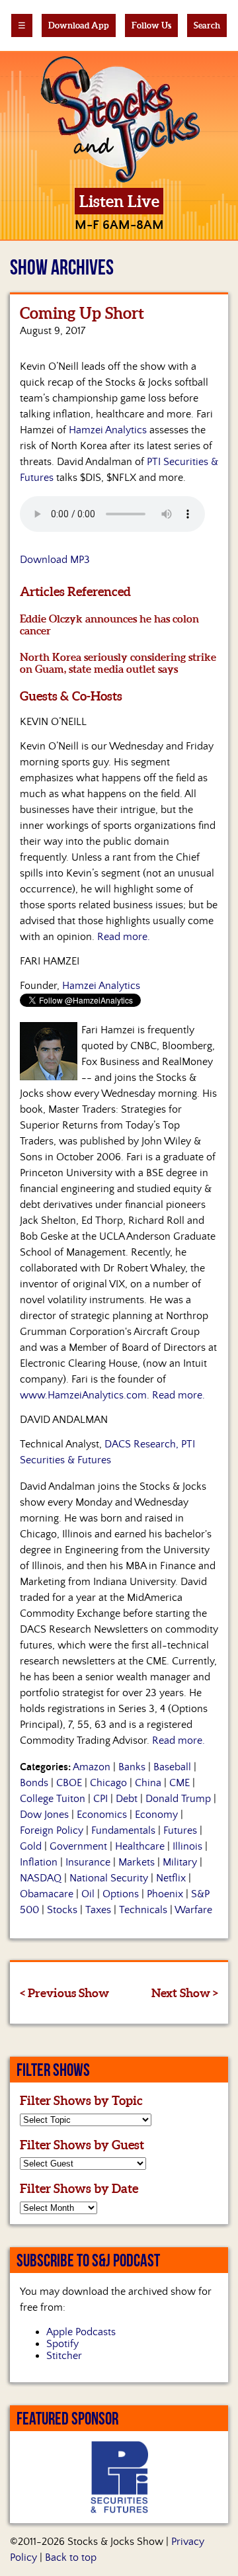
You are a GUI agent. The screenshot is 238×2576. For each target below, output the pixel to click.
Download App (79, 25)
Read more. (124, 937)
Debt (127, 1799)
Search (207, 25)
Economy (156, 1815)
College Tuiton (53, 1799)
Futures (180, 1830)
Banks (132, 1767)
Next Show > (185, 1993)
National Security (109, 1878)
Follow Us (151, 25)
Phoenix (165, 1894)
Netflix (171, 1878)
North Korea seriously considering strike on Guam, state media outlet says (118, 663)
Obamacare (47, 1894)
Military (180, 1862)
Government (78, 1846)
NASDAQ (41, 1878)
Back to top (71, 2557)
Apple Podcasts (81, 2332)
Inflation (39, 1862)
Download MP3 (55, 560)
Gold (31, 1846)
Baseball (172, 1767)
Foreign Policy (52, 1830)
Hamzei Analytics (108, 430)
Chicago (108, 1783)
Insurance (88, 1862)
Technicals (143, 1910)
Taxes (98, 1910)
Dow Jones (44, 1815)
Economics (102, 1815)
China (148, 1783)
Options (121, 1894)
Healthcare (140, 1846)
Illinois (187, 1846)
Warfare (193, 1910)
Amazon (92, 1767)
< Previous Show (64, 1993)
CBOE (69, 1783)
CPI (100, 1799)
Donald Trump (178, 1799)
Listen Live (119, 201)
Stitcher (64, 2356)
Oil (88, 1894)
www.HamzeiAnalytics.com (83, 1395)
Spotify (62, 2344)
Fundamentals (123, 1830)
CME (179, 1783)
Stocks (62, 1910)
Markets (137, 1862)
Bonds (34, 1783)
